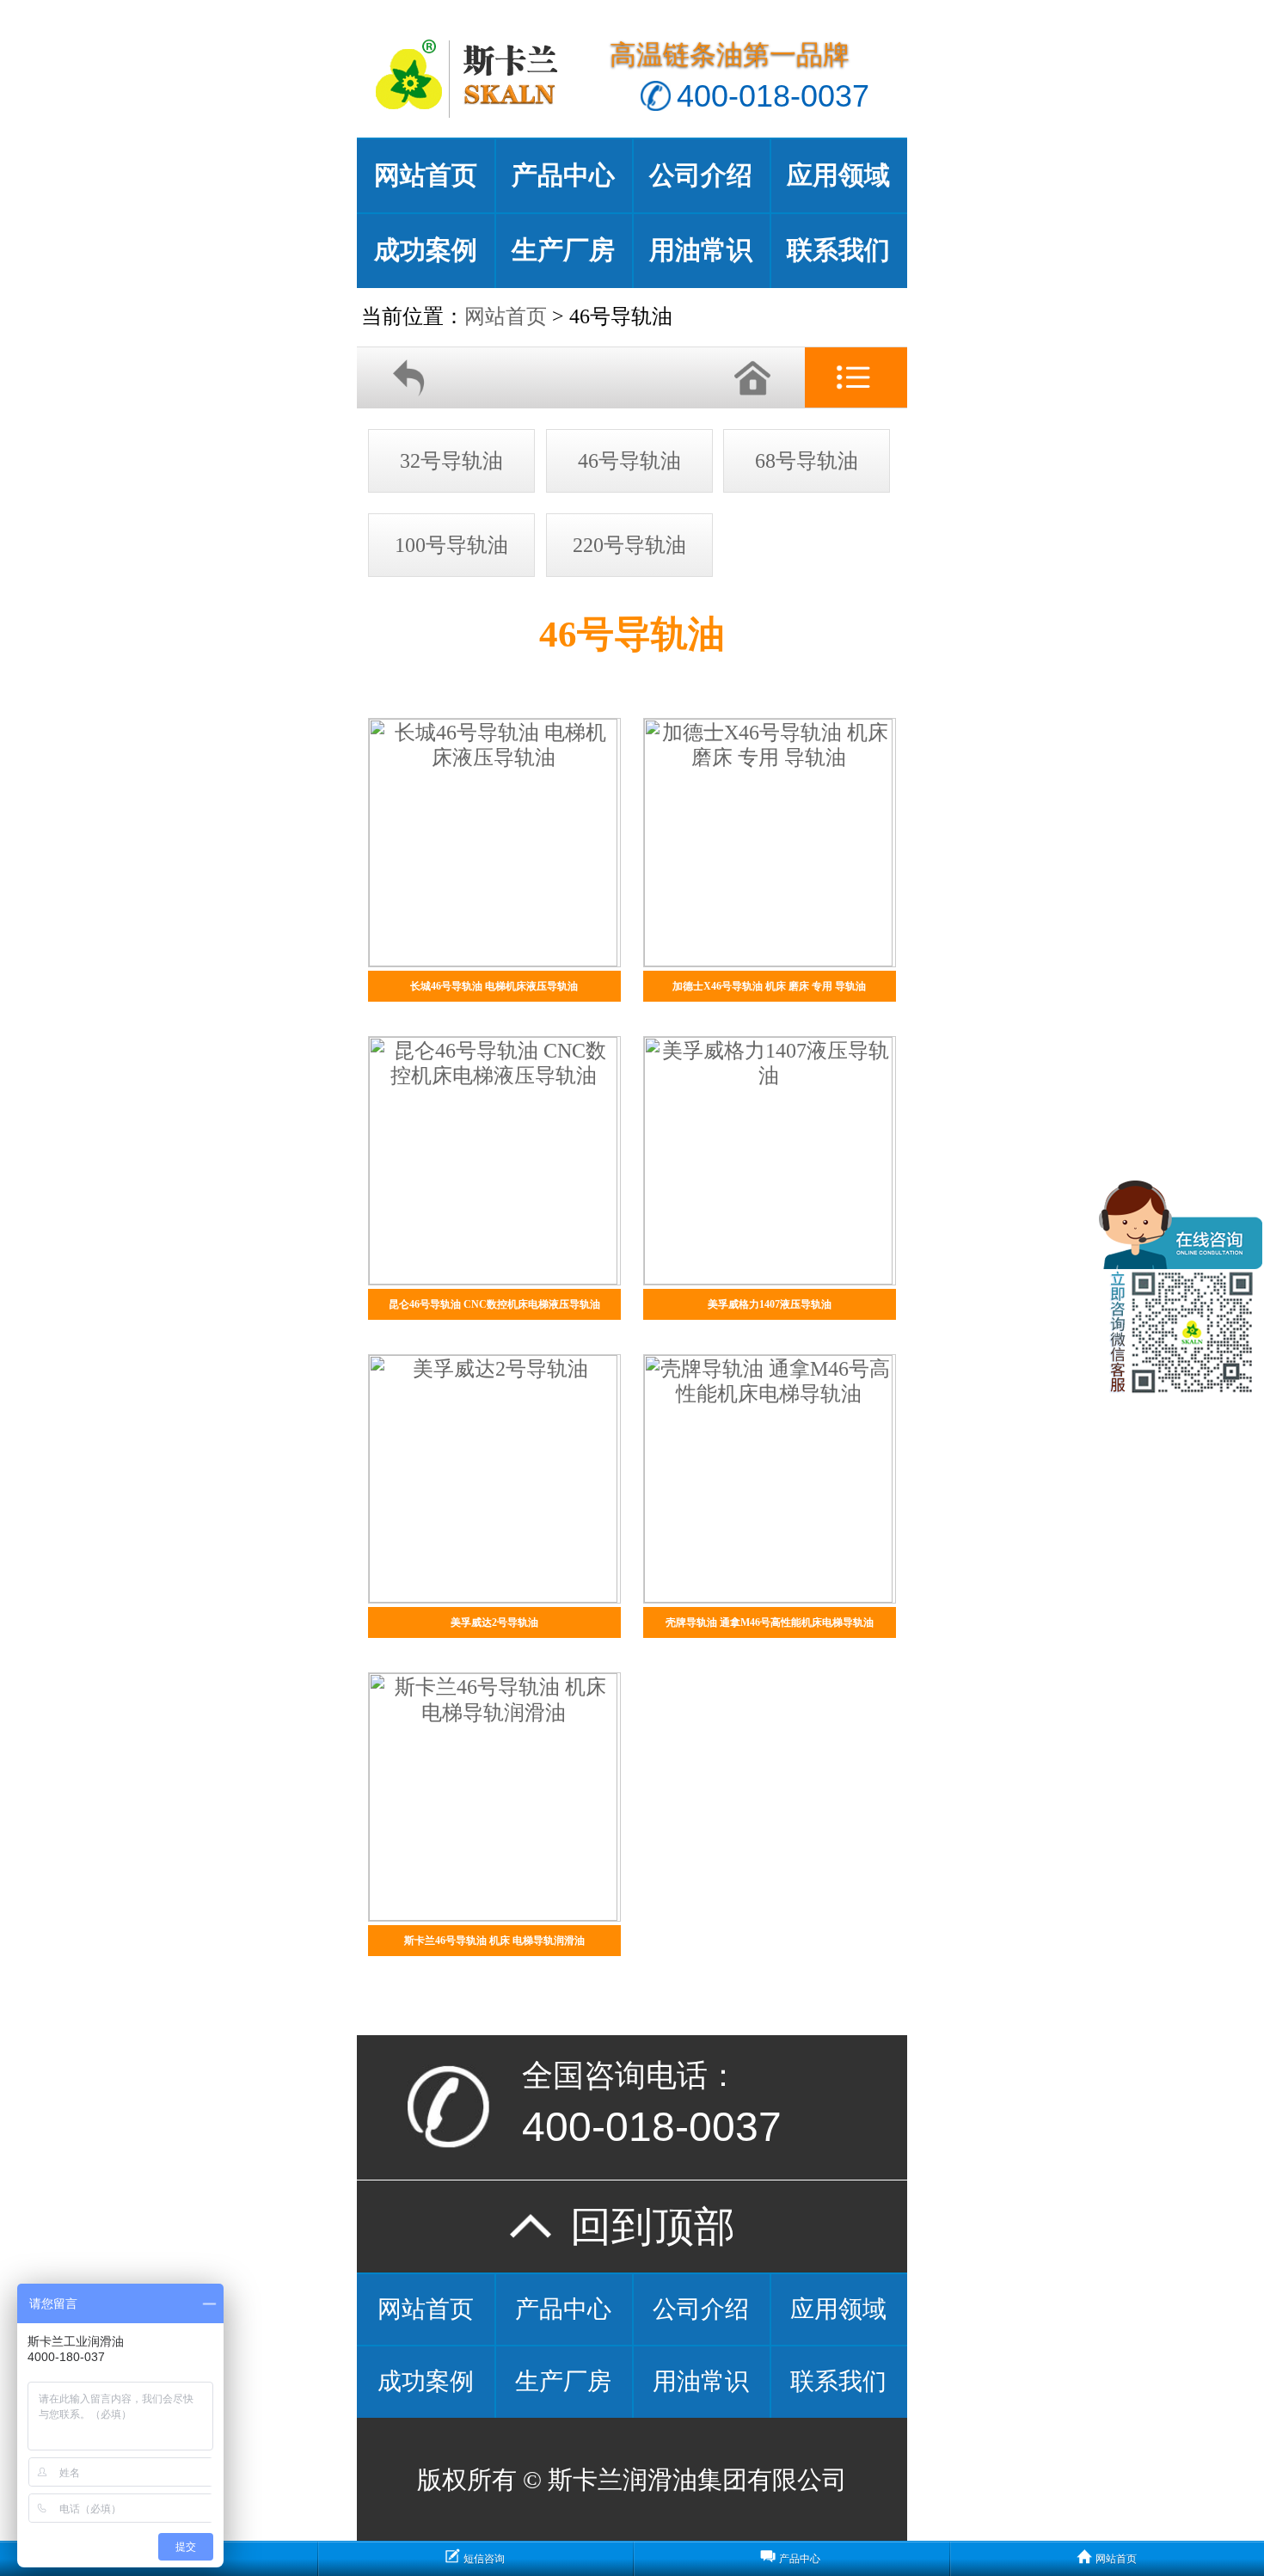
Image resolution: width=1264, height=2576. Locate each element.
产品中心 (563, 175)
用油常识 (701, 250)
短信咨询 (484, 2559)
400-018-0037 (773, 96)
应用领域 (838, 175)
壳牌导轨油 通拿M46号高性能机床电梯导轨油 (770, 1622)
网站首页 (426, 175)
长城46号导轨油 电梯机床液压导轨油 (494, 986)
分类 (856, 378)
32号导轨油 (451, 461)
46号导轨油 (629, 461)
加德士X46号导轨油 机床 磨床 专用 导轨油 (769, 986)
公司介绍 (701, 175)
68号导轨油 (807, 461)
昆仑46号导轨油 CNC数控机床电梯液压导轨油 (494, 1304)
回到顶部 (632, 2226)
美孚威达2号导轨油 (494, 1622)
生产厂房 (563, 250)
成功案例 (426, 250)
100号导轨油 (451, 545)
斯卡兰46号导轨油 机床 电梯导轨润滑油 (494, 1941)
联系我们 (838, 250)
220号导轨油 (629, 545)
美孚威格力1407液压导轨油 (770, 1304)
